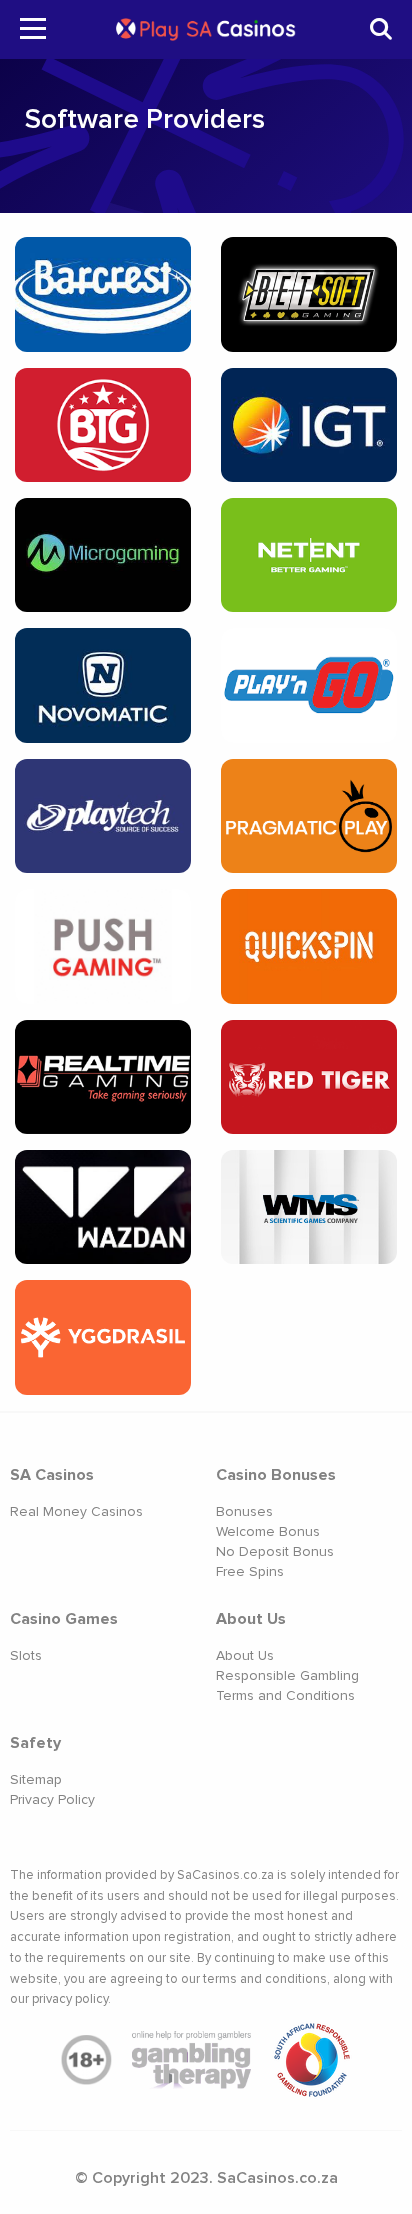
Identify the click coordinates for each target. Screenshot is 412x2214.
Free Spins (250, 1571)
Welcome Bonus (268, 1531)
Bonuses (244, 1511)
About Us (245, 1655)
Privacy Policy (52, 1799)
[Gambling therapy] (192, 2060)
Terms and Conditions (285, 1695)
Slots (26, 1655)
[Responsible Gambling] (312, 2060)
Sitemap (36, 1779)
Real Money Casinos (76, 1511)
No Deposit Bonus (275, 1551)
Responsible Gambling (287, 1675)
